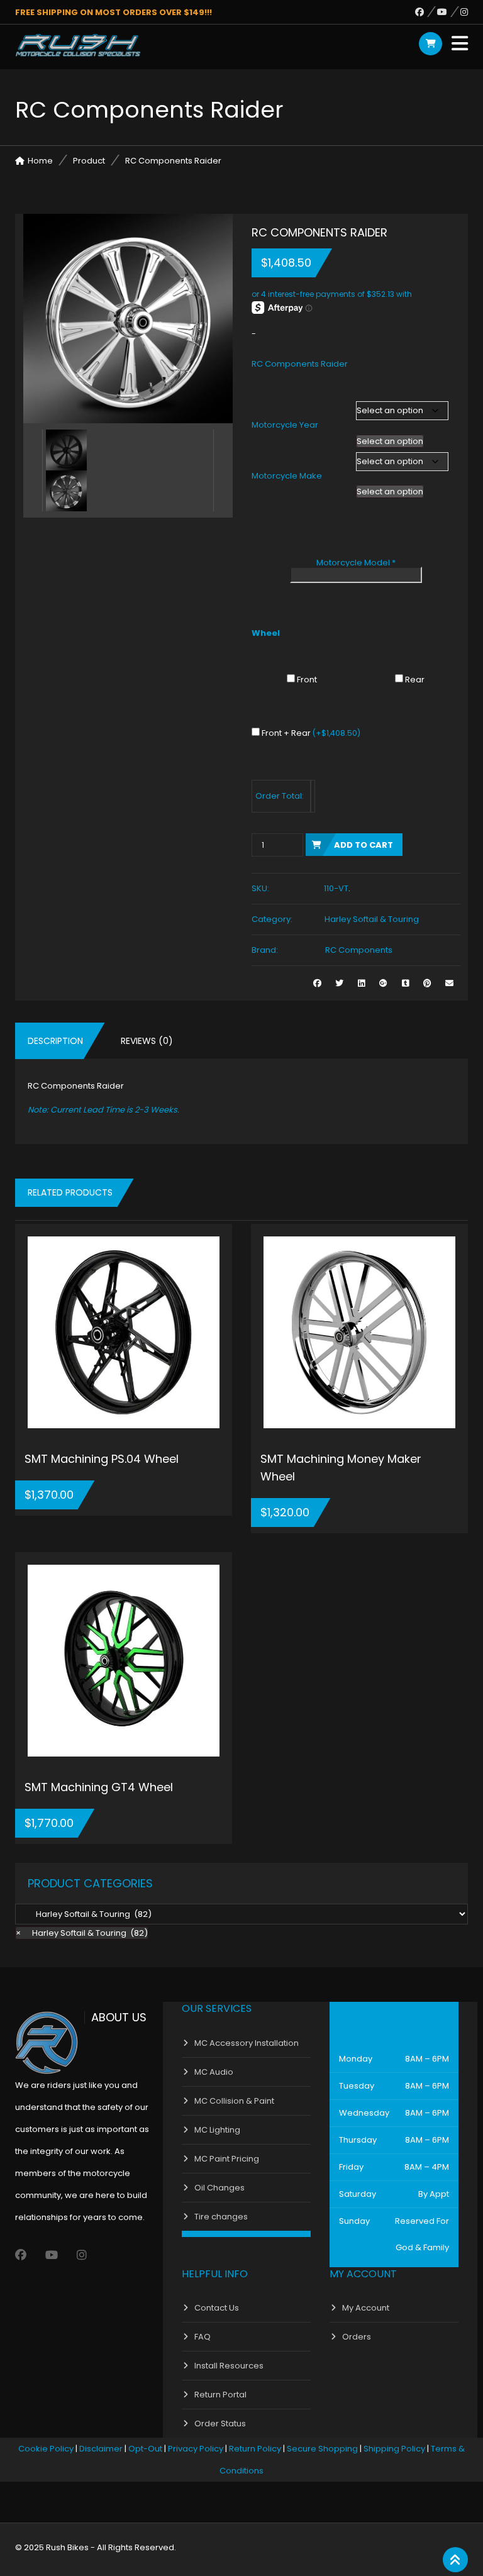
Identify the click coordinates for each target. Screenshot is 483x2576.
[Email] (449, 983)
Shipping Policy (394, 2449)
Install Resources (229, 2366)
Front (307, 680)
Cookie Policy (46, 2449)
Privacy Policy (196, 2449)
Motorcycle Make (287, 476)
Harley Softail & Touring (372, 919)
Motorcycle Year (285, 425)
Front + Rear (311, 733)
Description (55, 1041)
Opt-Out (145, 2449)
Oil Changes (219, 2188)
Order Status (220, 2423)
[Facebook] (426, 12)
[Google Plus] (383, 983)
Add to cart (364, 845)
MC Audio (214, 2072)
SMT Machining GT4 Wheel (99, 1787)
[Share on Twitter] (339, 983)
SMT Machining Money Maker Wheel (341, 1468)
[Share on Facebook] (317, 983)
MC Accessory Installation (247, 2043)
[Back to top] (455, 2560)
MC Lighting (217, 2130)
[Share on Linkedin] (361, 983)
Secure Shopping (322, 2449)
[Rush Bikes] (78, 45)
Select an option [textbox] (390, 441)
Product (89, 161)
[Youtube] (449, 12)
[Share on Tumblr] (405, 983)
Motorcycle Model (356, 563)
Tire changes (221, 2217)
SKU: (260, 888)
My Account (366, 2308)
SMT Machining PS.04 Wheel (102, 1459)
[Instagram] (464, 12)
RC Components (359, 950)
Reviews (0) (147, 1041)
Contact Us (217, 2308)
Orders (357, 2337)
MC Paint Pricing (227, 2159)
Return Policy (255, 2449)
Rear (415, 680)
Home (40, 161)
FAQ (203, 2337)
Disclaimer (101, 2449)
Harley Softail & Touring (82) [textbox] (82, 1933)
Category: (272, 919)
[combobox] (390, 441)
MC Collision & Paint (234, 2101)
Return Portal (220, 2395)
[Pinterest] (427, 983)
